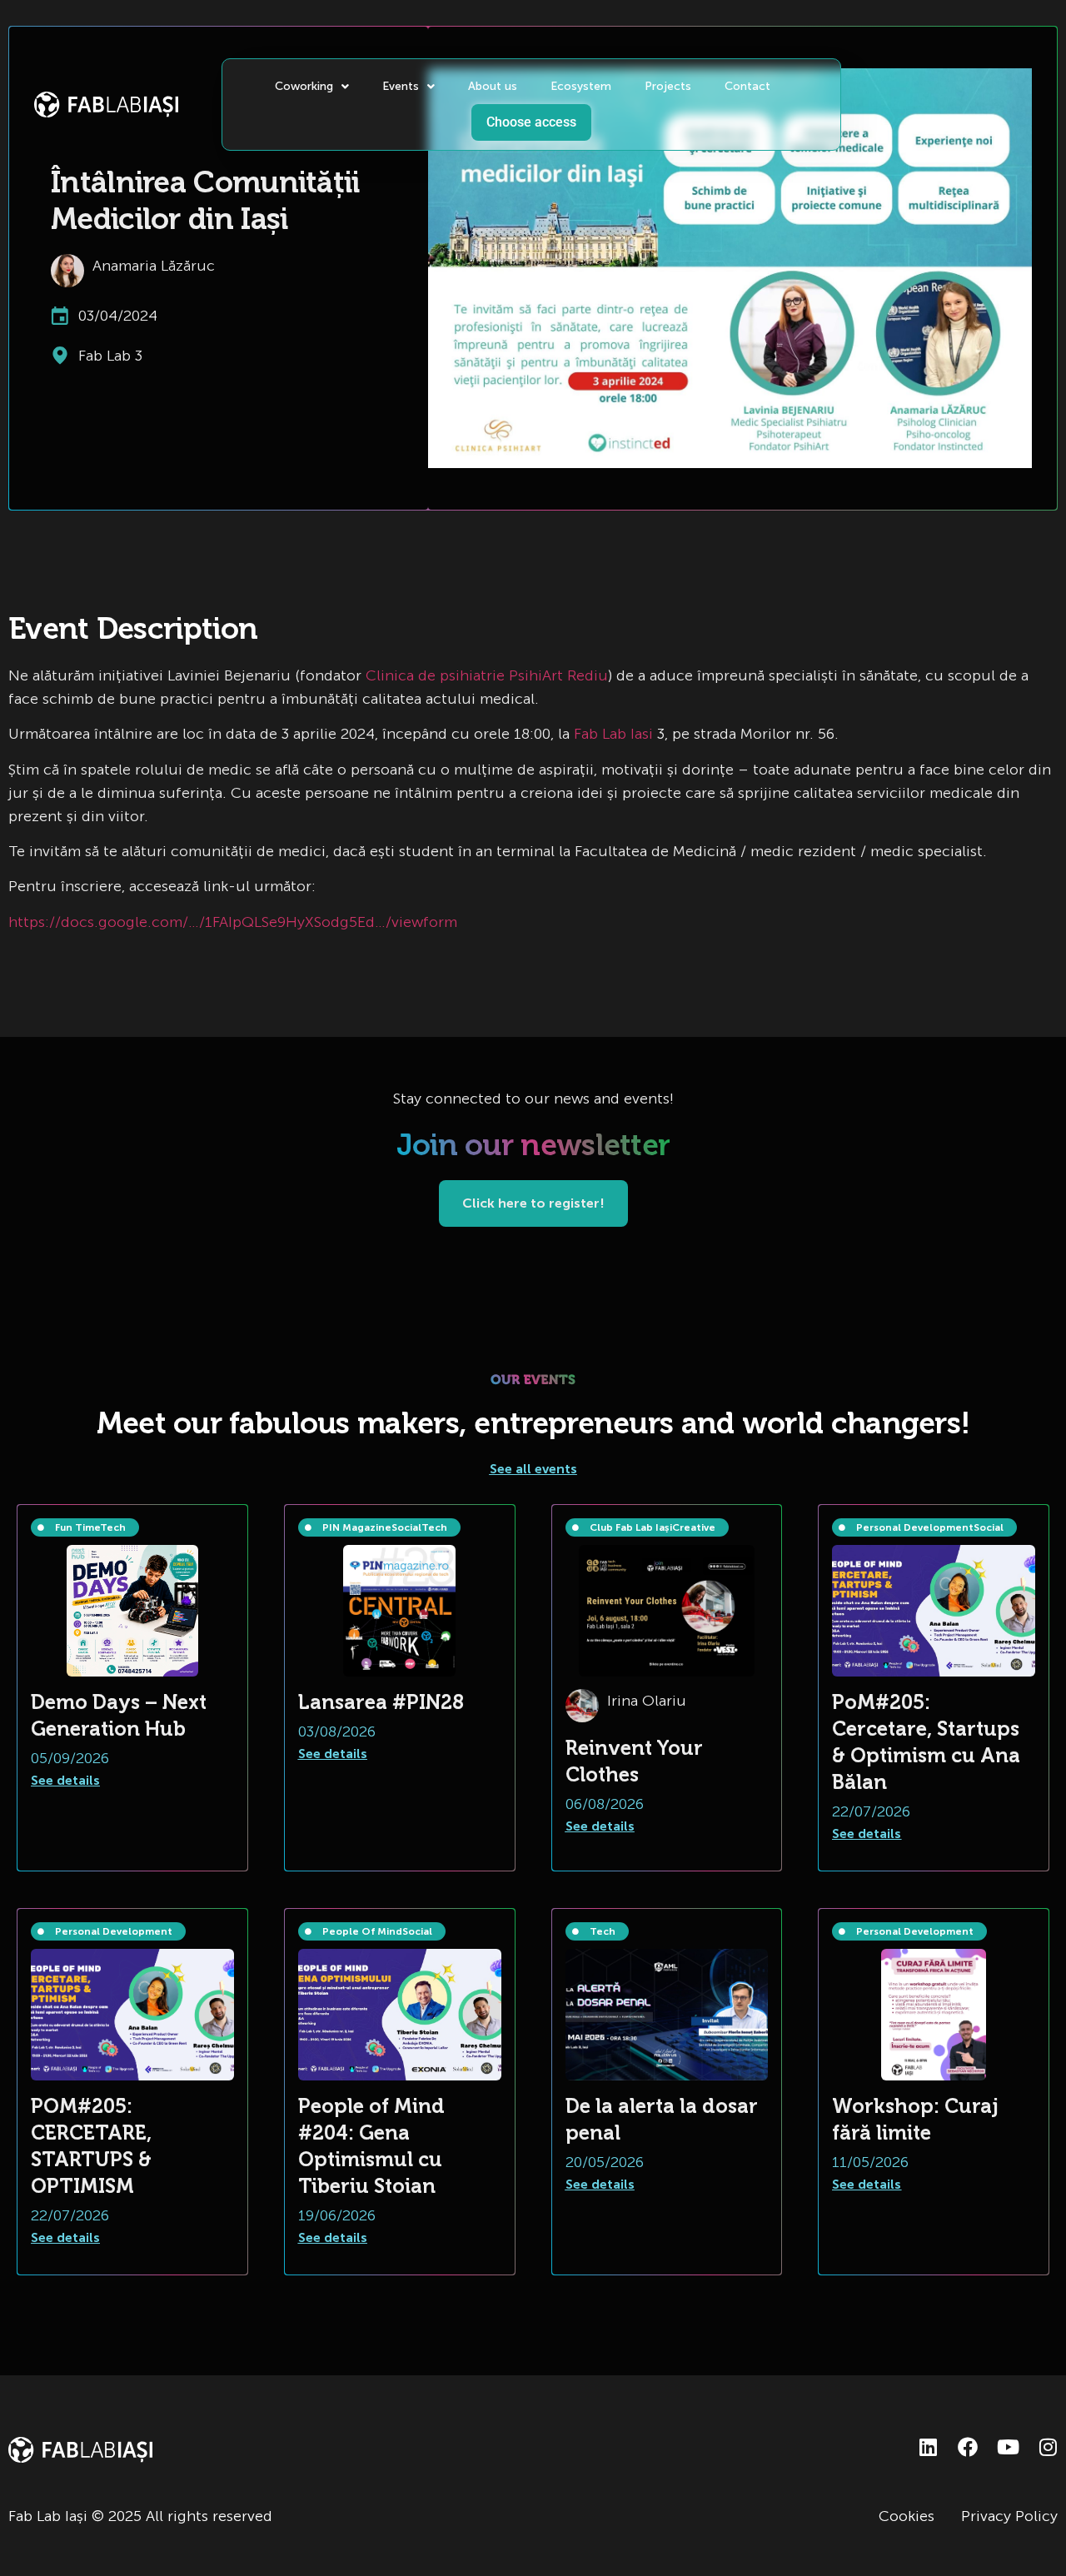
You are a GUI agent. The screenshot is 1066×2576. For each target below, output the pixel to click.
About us (493, 86)
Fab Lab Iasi (613, 734)
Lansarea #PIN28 (381, 1702)
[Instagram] (1048, 2447)
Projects (668, 86)
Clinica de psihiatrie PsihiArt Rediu (487, 675)
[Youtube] (1008, 2447)
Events (401, 86)
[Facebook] (968, 2447)
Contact (747, 86)
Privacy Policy (1009, 2516)
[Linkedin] (928, 2447)
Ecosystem (581, 86)
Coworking (304, 86)
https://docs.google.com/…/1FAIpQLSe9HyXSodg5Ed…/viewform (233, 922)
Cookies (907, 2516)
